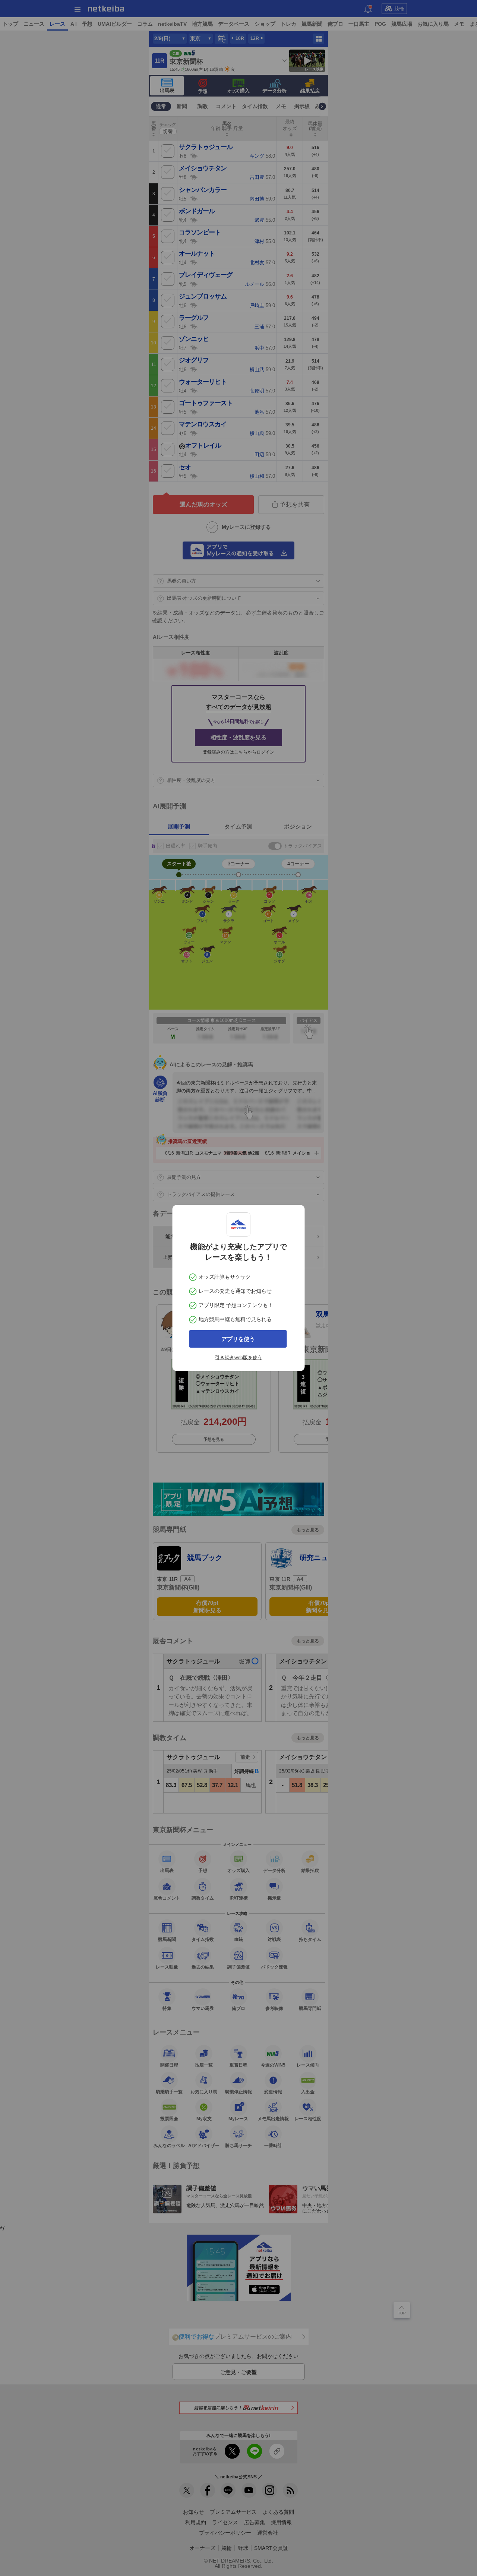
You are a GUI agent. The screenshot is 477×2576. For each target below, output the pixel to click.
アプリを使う (238, 1339)
